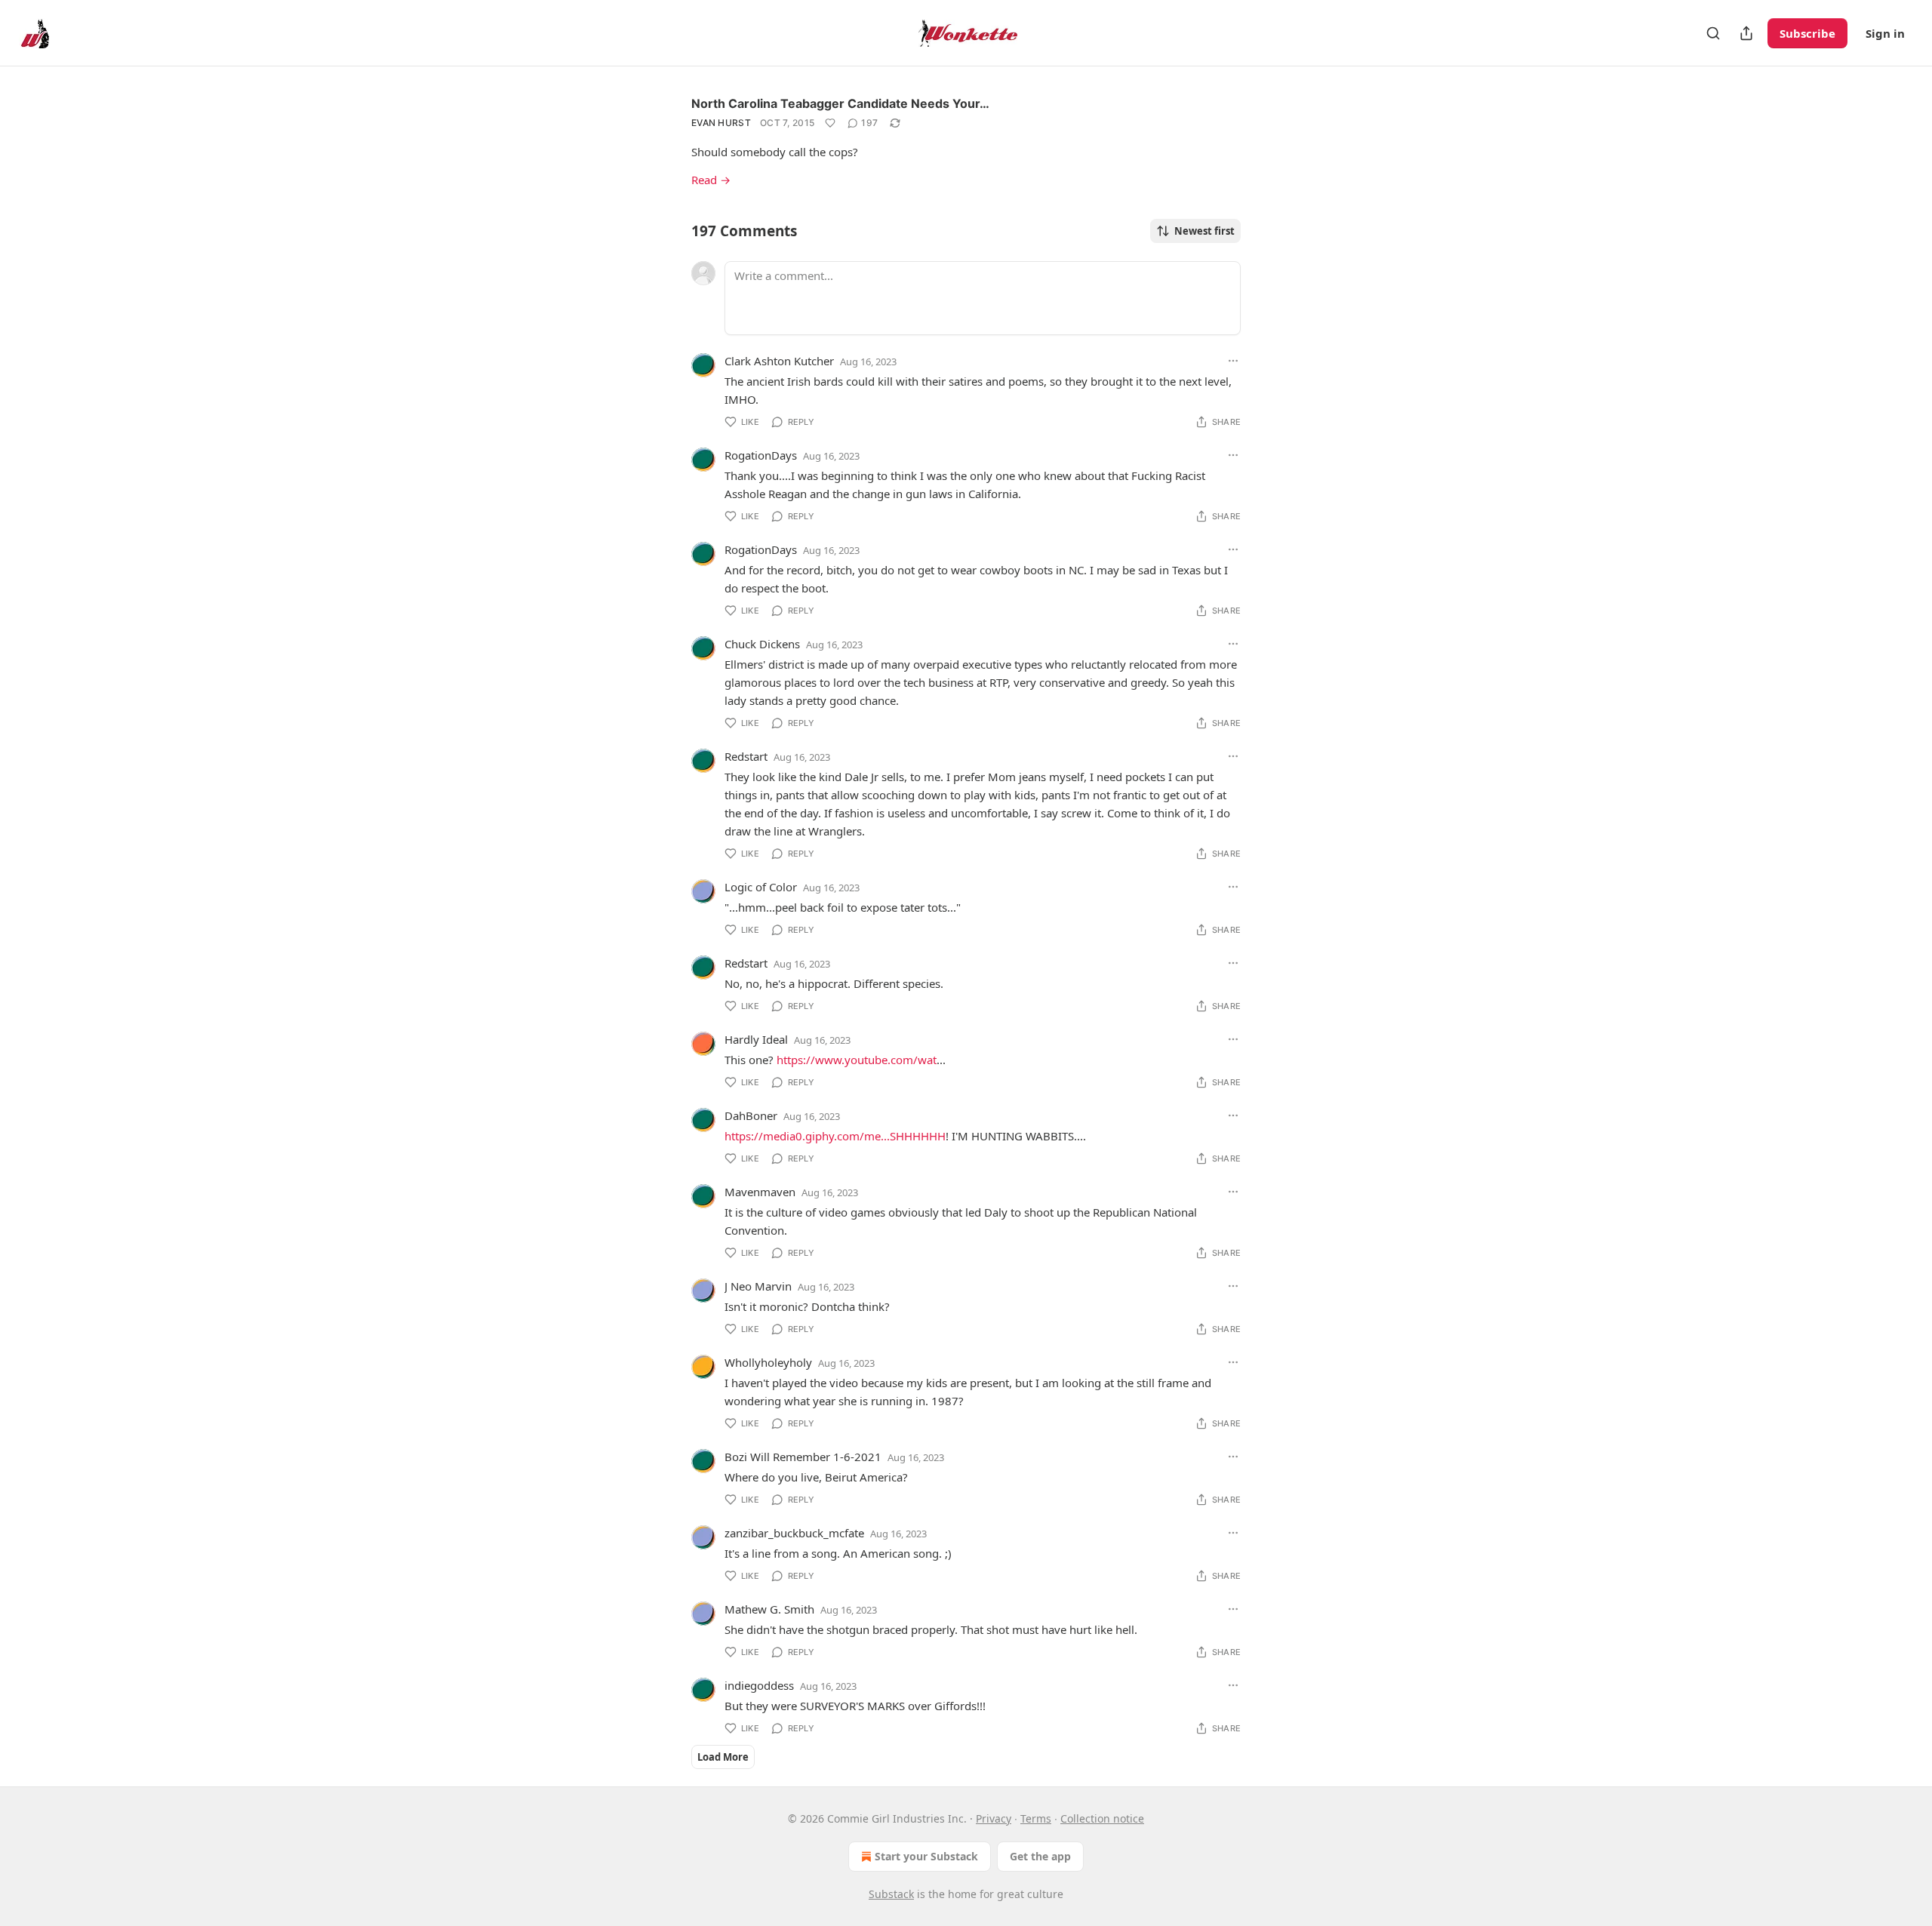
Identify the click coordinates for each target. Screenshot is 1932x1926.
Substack (891, 1894)
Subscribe (1807, 33)
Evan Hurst (721, 123)
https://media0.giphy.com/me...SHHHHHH (835, 1136)
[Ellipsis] (1233, 361)
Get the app (1040, 1856)
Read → (711, 180)
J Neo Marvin (758, 1286)
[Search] (1713, 33)
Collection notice (1102, 1818)
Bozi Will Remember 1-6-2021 (803, 1457)
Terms (1036, 1818)
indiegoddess (759, 1685)
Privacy (994, 1818)
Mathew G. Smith (769, 1609)
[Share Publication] (1746, 33)
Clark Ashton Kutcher (779, 361)
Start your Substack (926, 1856)
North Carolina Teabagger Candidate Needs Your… (840, 103)
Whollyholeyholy (768, 1362)
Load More (723, 1757)
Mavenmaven (760, 1192)
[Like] (830, 123)
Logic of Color (761, 887)
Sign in (1885, 33)
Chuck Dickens (762, 644)
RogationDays (761, 455)
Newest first (1204, 231)
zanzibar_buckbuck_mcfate (794, 1533)
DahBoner (751, 1115)
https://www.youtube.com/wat (857, 1060)
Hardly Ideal (756, 1039)
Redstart (746, 756)
